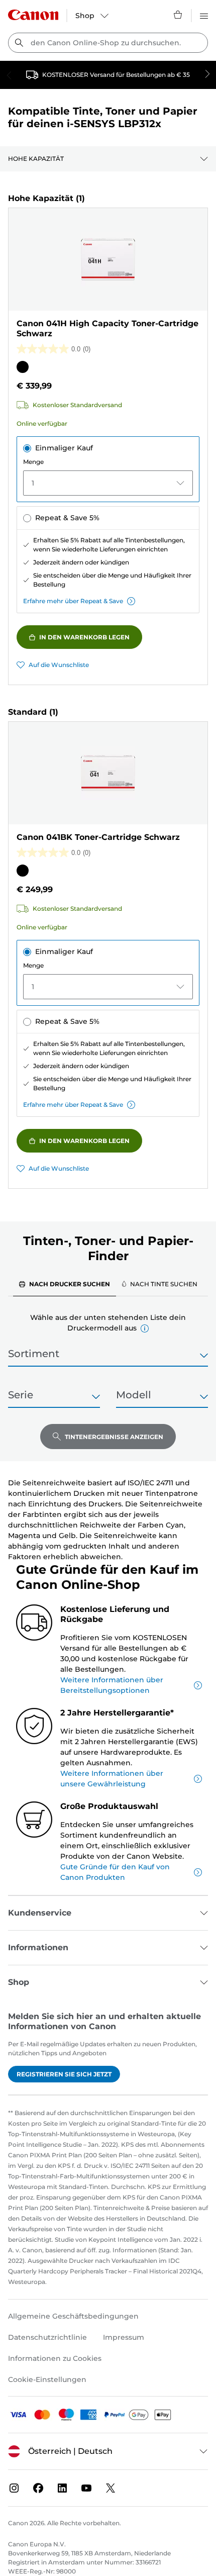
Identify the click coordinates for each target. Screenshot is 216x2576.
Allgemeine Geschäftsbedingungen (73, 2316)
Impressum (124, 2337)
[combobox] (108, 43)
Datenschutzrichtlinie (47, 2337)
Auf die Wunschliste (59, 665)
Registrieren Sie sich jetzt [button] (64, 2074)
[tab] (65, 1284)
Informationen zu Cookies (55, 2358)
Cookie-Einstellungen (47, 2379)
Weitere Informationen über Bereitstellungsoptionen (112, 1685)
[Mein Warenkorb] (178, 15)
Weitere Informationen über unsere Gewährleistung (112, 1779)
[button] (145, 1328)
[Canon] (33, 15)
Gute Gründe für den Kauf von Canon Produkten (115, 1872)
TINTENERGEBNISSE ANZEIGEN (114, 1437)
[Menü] (204, 15)
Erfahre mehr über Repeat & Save (73, 601)
